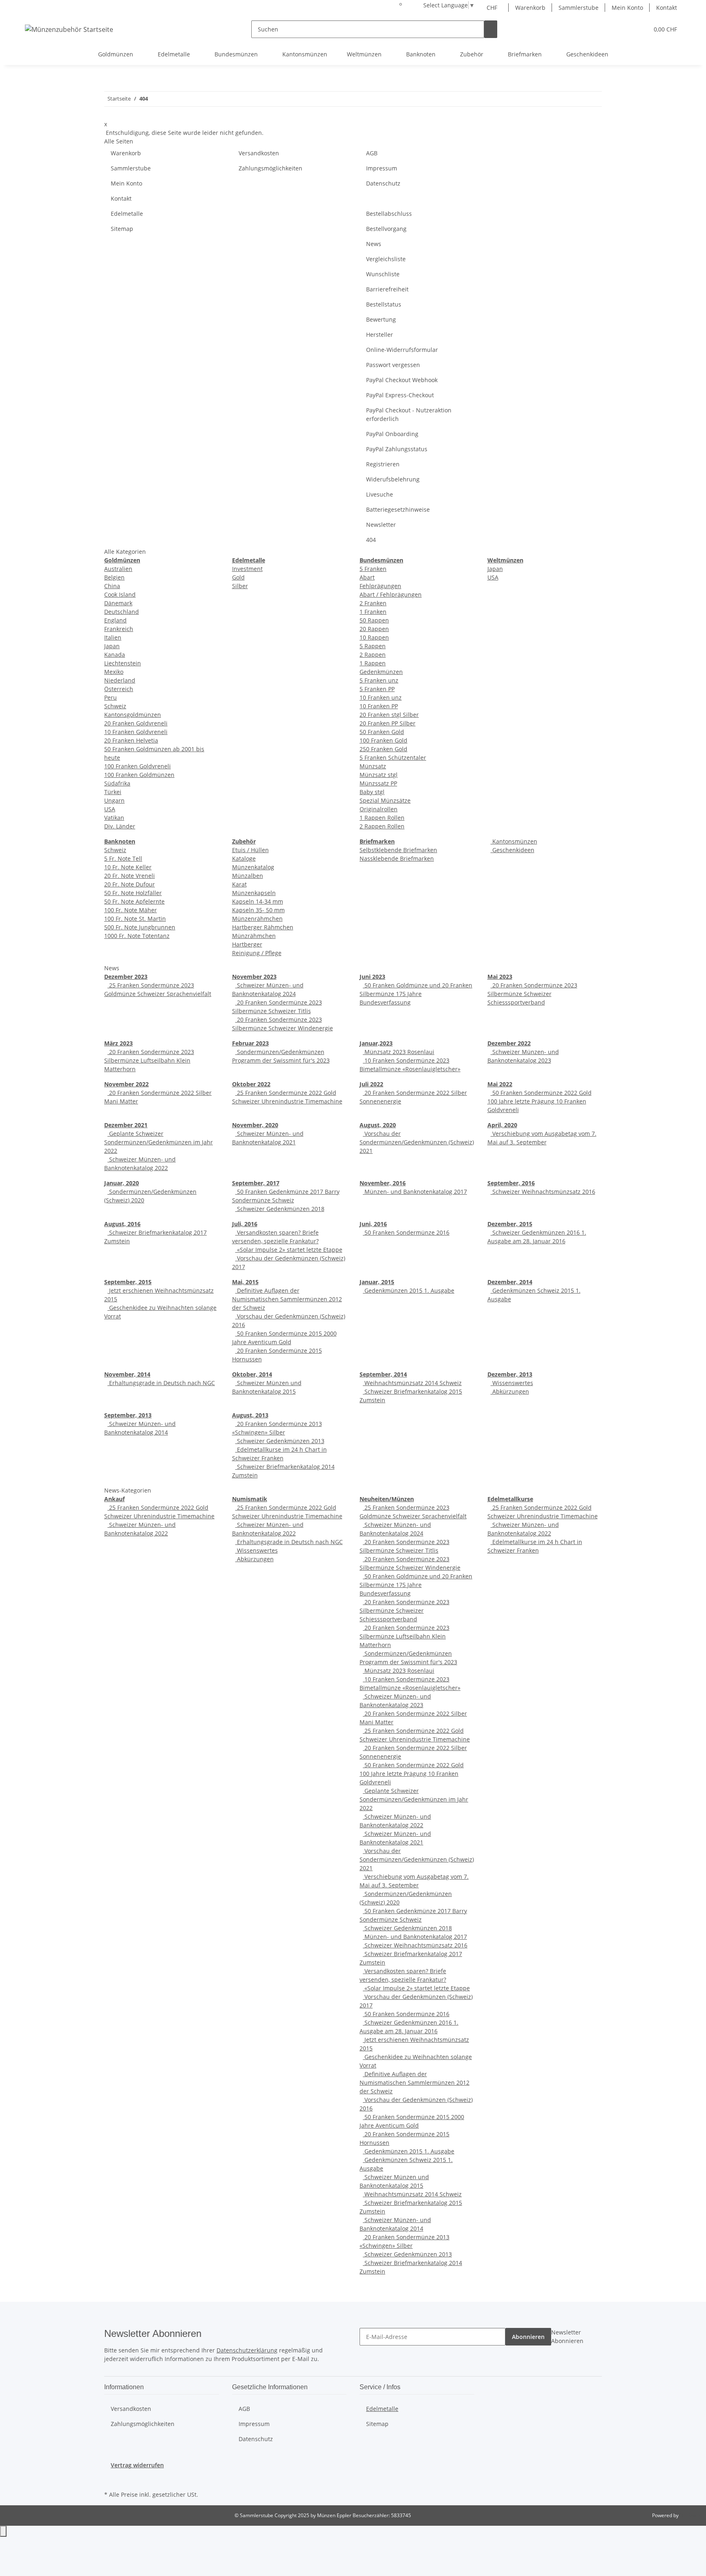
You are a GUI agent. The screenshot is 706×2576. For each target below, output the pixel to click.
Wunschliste (383, 274)
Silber (240, 586)
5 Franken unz (379, 680)
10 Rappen (374, 637)
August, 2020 (378, 1125)
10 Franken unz (381, 697)
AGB (372, 153)
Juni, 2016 (373, 1224)
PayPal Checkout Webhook (402, 380)
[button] (626, 29)
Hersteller (380, 335)
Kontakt (667, 8)
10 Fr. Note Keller (128, 867)
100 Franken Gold (383, 740)
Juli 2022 (371, 1084)
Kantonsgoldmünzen (133, 715)
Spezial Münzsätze (385, 800)
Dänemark (118, 603)
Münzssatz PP (378, 783)
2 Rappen (373, 655)
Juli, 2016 (245, 1224)
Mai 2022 (500, 1084)
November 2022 (126, 1084)
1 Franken (373, 612)
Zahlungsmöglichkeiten (270, 168)
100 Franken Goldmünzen (139, 775)
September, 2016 (511, 1183)
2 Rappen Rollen (382, 826)
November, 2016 (383, 1183)
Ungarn (114, 800)
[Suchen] (491, 29)
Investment (247, 569)
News (374, 244)
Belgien (114, 577)
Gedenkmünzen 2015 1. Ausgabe (409, 1290)
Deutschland (122, 612)
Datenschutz (383, 183)
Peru (111, 697)
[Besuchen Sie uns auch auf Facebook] (111, 2479)
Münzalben (248, 876)
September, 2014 (383, 1374)
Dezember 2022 (509, 1043)
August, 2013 (250, 1415)
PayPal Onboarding (392, 434)
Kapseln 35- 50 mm (258, 910)
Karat (239, 884)
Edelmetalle (127, 214)
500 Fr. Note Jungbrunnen (140, 927)
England (115, 620)
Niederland (120, 680)
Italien (113, 637)
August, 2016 (122, 1224)
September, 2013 (128, 1415)
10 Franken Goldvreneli (136, 732)
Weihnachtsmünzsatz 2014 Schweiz (412, 1383)
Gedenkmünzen (381, 672)
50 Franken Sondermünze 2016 (406, 1232)
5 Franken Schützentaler (393, 758)
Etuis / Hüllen (250, 850)
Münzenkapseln (254, 893)
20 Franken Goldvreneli (136, 723)
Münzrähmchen (254, 936)
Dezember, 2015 (510, 1224)
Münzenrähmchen (257, 919)
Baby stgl (372, 792)
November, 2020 (255, 1125)
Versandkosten (259, 153)
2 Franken (373, 603)
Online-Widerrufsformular (402, 350)
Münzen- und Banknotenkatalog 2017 (415, 1192)
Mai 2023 (500, 977)
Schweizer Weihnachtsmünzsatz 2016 (543, 1192)
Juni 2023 (372, 977)
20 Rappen (374, 629)
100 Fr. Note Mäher (131, 910)
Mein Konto (627, 8)
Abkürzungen (510, 1391)
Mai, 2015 (245, 1282)
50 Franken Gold (382, 732)
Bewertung (381, 319)
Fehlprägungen (380, 586)
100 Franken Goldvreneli (137, 766)
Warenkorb (530, 8)
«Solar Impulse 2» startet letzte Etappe (289, 1250)
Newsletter (381, 525)
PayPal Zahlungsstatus (397, 449)
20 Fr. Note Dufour (130, 884)
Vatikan (114, 818)
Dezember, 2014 (510, 1282)
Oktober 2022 (251, 1084)
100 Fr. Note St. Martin (135, 919)
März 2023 (118, 1043)
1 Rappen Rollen (382, 818)
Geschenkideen (513, 850)
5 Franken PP (377, 689)
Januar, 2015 (377, 1282)
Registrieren (383, 464)
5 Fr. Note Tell (123, 858)
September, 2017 (256, 1183)
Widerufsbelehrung (393, 479)
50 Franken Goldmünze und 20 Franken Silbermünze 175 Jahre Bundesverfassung (416, 994)
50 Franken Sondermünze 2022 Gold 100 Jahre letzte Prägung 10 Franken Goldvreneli (540, 1101)
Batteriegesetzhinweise (398, 509)
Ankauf (114, 1499)
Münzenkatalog (253, 867)
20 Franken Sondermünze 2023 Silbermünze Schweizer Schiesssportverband (532, 994)
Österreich (119, 689)
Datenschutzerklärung (247, 2350)
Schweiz (115, 706)
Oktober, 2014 (252, 1374)
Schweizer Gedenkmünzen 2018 (280, 1209)
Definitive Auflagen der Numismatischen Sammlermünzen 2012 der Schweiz (287, 1299)
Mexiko (114, 672)
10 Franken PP (379, 706)
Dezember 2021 (126, 1125)
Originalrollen (379, 809)
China (112, 586)
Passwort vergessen (393, 365)
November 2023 (254, 977)
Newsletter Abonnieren (567, 2337)
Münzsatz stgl (379, 775)
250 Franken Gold (383, 749)
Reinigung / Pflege (257, 953)
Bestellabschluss (389, 214)
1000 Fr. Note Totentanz (137, 936)
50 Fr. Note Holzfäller (133, 893)
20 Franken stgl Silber (389, 715)
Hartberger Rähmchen (263, 927)
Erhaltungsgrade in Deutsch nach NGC (161, 1383)
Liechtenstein (123, 663)
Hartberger (247, 944)
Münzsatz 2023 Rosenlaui (399, 1052)
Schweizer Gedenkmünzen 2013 (280, 1441)
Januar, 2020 (122, 1183)
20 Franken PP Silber (388, 723)
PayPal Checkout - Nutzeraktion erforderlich (409, 414)
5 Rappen (373, 646)
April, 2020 (502, 1125)
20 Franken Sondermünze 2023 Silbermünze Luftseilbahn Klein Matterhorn (149, 1060)
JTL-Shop (690, 2515)
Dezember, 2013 (510, 1374)
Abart (367, 577)
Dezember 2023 (126, 977)
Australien (118, 569)
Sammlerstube (579, 8)
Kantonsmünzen (514, 841)
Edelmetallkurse (510, 1499)
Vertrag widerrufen (137, 2465)
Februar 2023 (250, 1043)
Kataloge (244, 858)
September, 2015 (128, 1282)
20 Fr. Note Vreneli (130, 876)
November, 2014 (127, 1374)
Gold (238, 577)
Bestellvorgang (386, 229)
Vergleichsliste (386, 259)
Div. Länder (120, 826)
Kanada (115, 655)
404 (371, 540)
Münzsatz (373, 766)
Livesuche (380, 494)
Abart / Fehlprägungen (391, 594)
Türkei (113, 792)
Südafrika (117, 783)
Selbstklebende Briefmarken (398, 850)
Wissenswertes (512, 1383)
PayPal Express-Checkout (400, 395)
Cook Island (120, 594)
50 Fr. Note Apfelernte (134, 901)
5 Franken (373, 569)
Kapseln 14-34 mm (258, 901)
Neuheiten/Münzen (387, 1499)
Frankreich (119, 629)
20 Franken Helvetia (131, 740)
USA (110, 809)
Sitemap (122, 229)
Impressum (382, 168)
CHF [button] (493, 8)
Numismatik (250, 1499)
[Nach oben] (3, 2531)
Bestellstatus (384, 304)
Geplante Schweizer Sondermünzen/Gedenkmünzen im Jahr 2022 (159, 1142)
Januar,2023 (376, 1043)
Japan (112, 646)
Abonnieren (528, 2337)
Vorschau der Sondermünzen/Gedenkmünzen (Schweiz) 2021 (417, 1142)
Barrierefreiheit (387, 289)
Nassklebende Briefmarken (397, 858)
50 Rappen (374, 620)
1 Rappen (373, 663)
